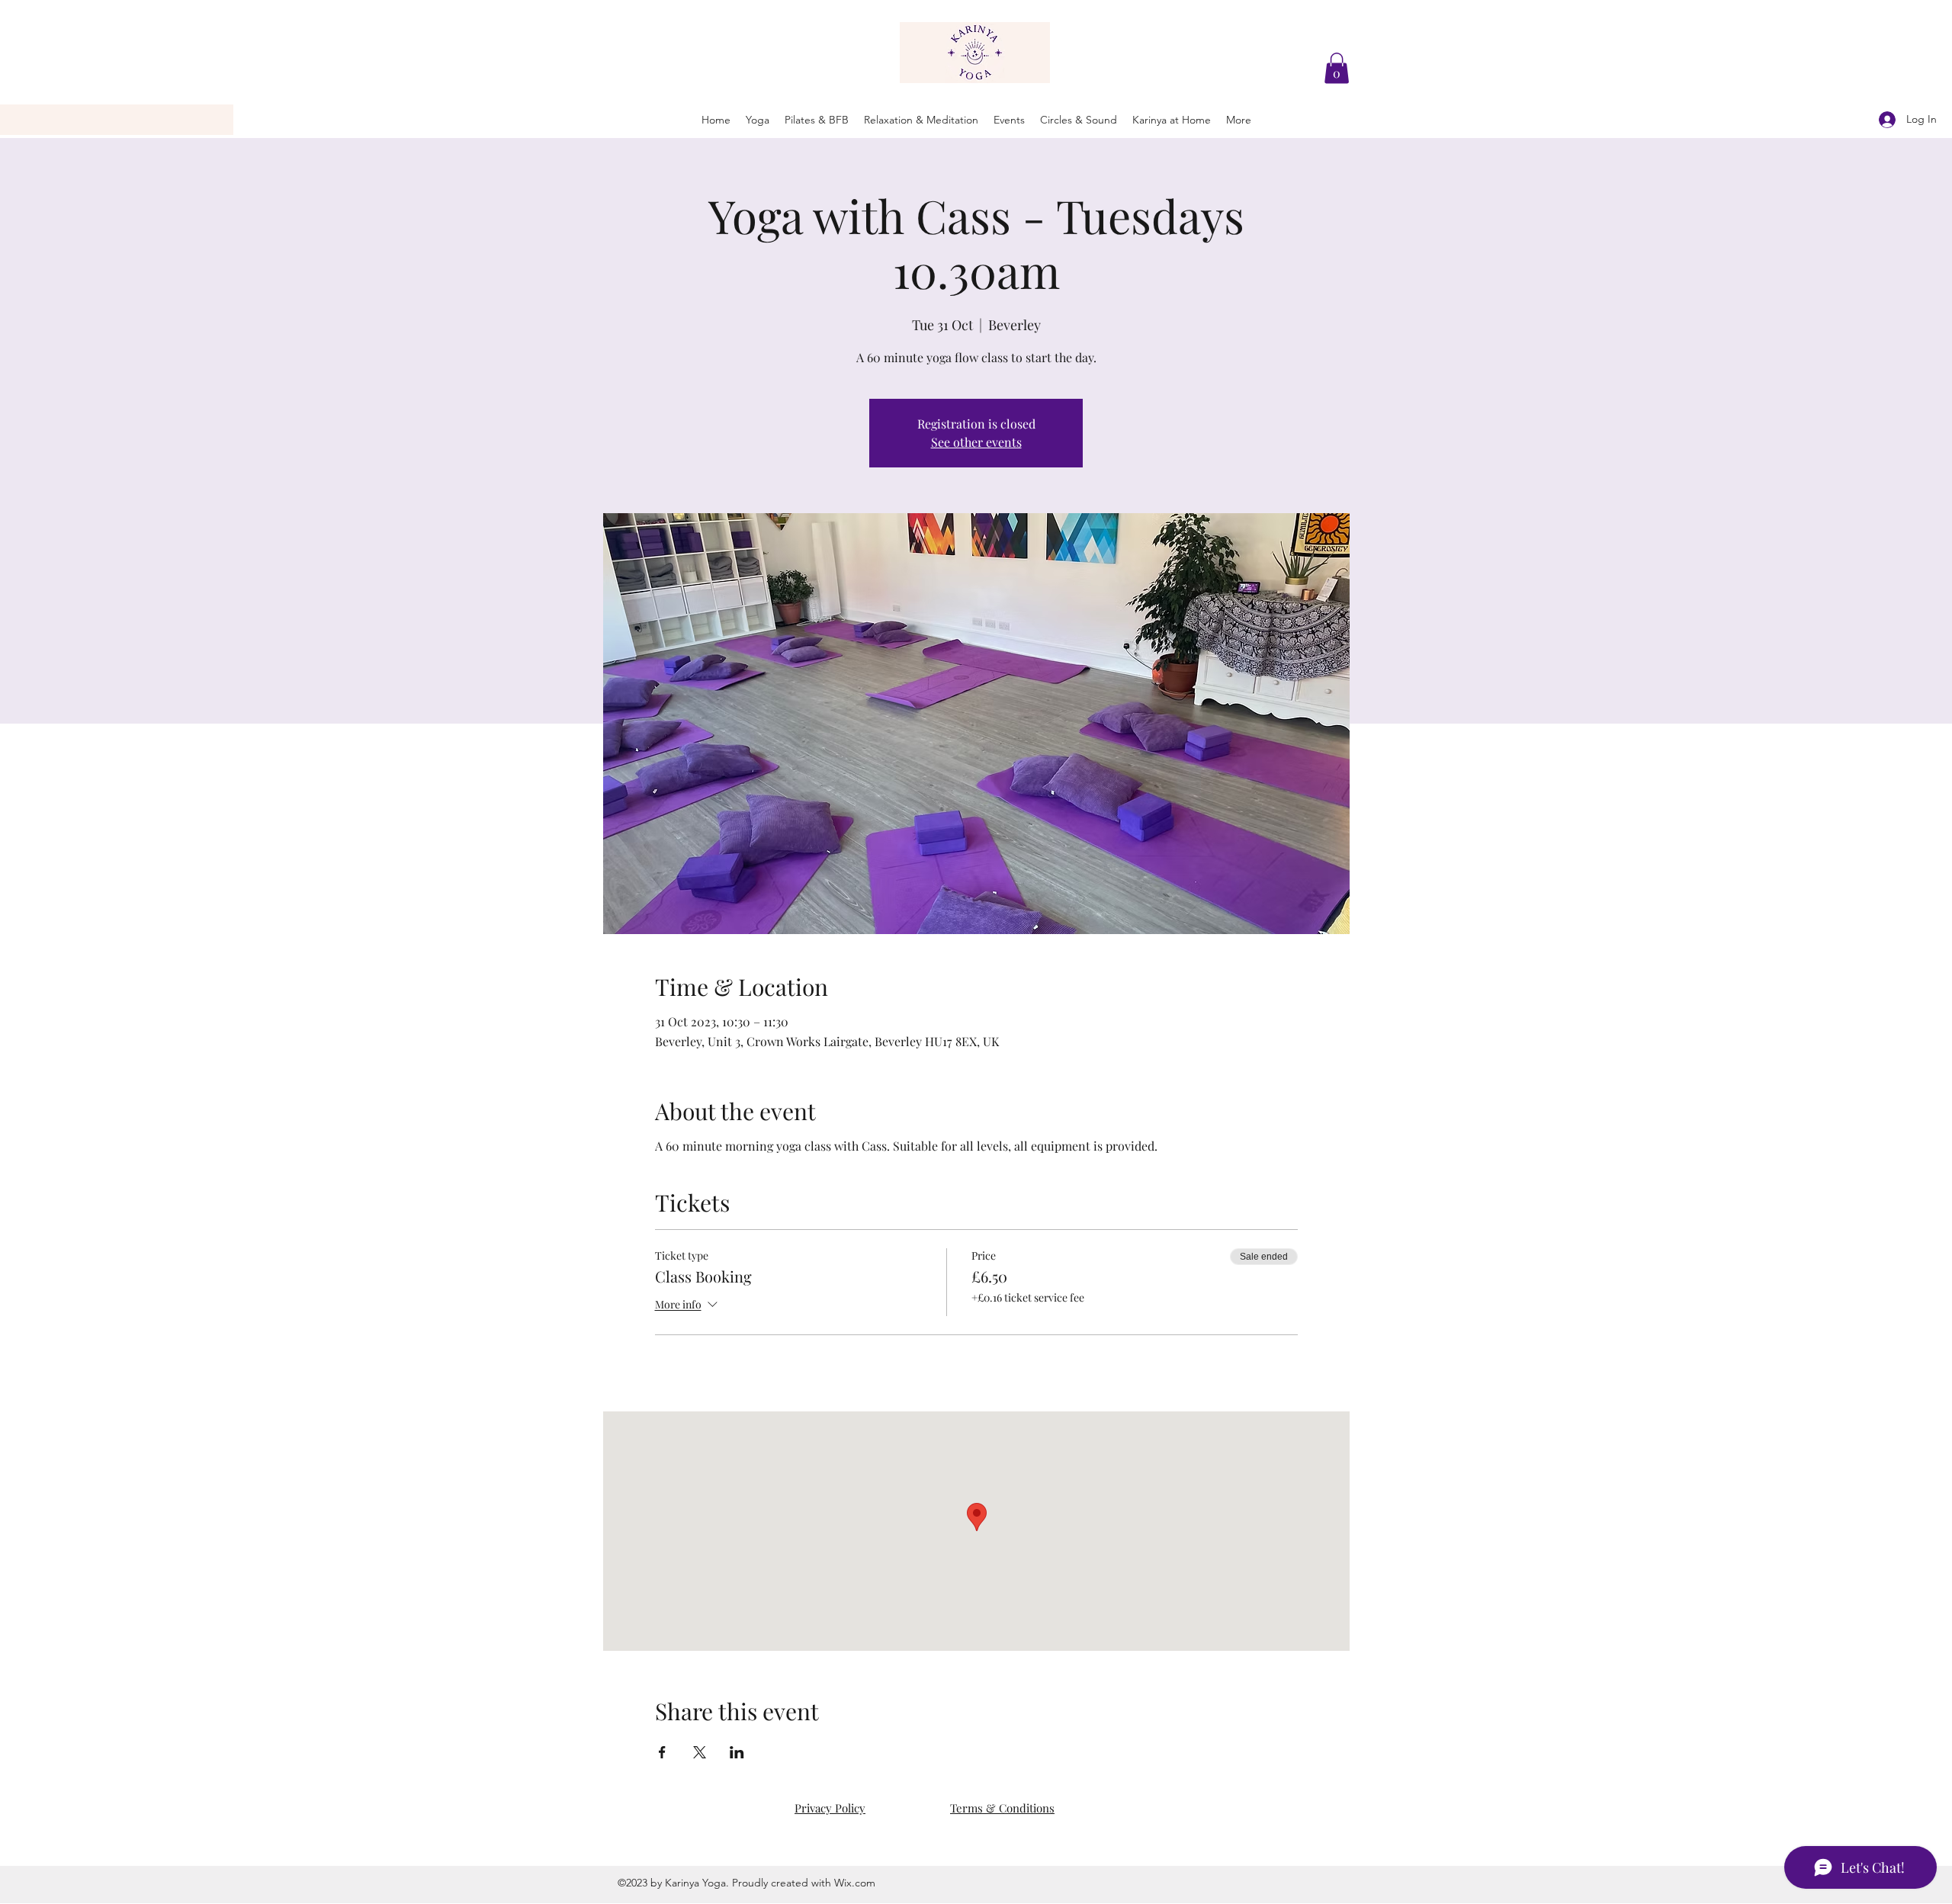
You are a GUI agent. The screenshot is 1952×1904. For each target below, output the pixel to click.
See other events (976, 442)
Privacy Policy (830, 1808)
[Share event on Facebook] (662, 1752)
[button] (1337, 68)
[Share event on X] (700, 1752)
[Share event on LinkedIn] (737, 1752)
